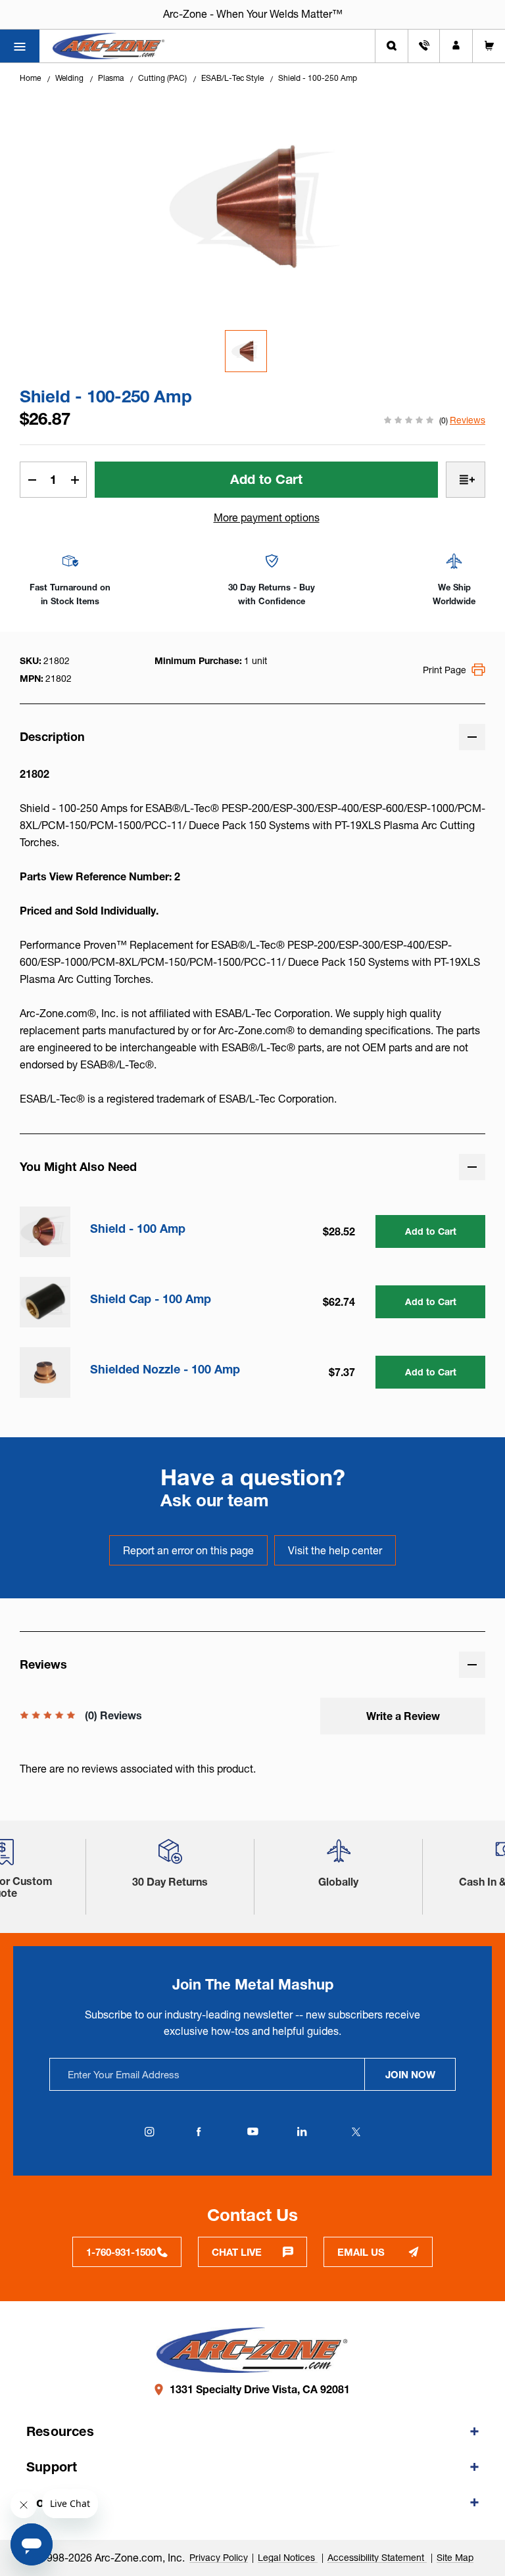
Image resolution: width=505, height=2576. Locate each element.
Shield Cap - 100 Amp (151, 1299)
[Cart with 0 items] (489, 46)
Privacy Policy (219, 2558)
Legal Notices (288, 2558)
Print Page (445, 670)
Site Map (455, 2558)
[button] (170, 1856)
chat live (237, 2252)
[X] (356, 2132)
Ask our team (215, 1500)
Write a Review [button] (403, 1716)
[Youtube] (252, 2132)
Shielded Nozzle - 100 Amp (165, 1370)
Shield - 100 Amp (138, 1229)
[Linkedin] (302, 2132)
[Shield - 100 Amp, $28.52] (45, 1232)
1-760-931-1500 (121, 2252)
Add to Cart (431, 1231)
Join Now (410, 2075)
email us (361, 2252)
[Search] (392, 46)
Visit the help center (335, 1550)
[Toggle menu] (20, 46)
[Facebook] (199, 2132)
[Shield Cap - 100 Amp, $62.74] (45, 1302)
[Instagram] (149, 2132)
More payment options (267, 517)
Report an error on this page (188, 1550)
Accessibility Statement (377, 2558)
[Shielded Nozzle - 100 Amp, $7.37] (45, 1372)
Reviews (468, 420)
